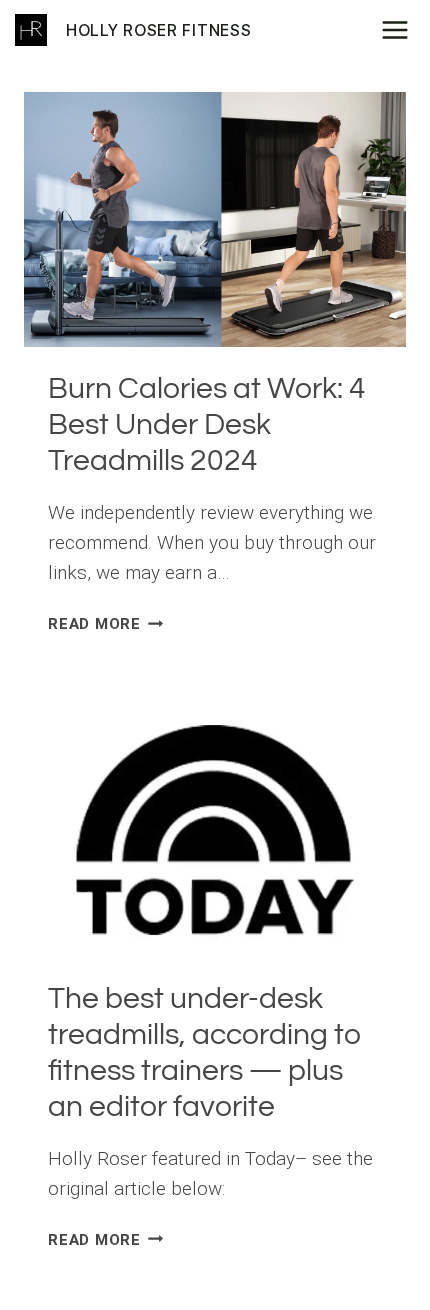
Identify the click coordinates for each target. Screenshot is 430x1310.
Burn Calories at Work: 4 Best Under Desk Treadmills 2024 (207, 424)
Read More (106, 624)
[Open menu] (401, 29)
